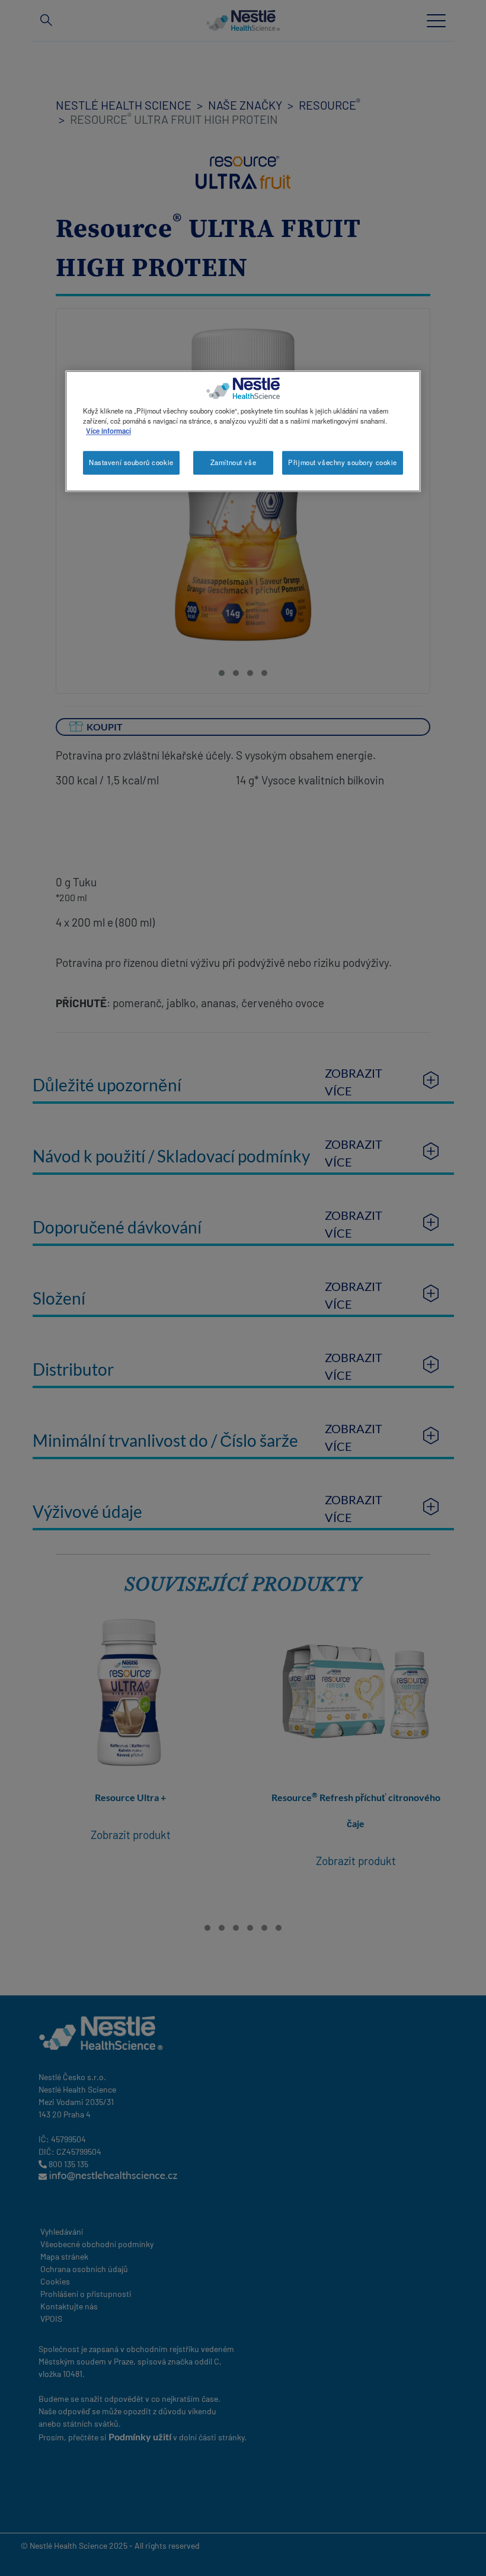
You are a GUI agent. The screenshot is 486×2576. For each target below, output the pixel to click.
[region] (243, 432)
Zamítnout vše (233, 463)
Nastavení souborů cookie (131, 463)
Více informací (108, 431)
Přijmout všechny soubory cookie (343, 463)
